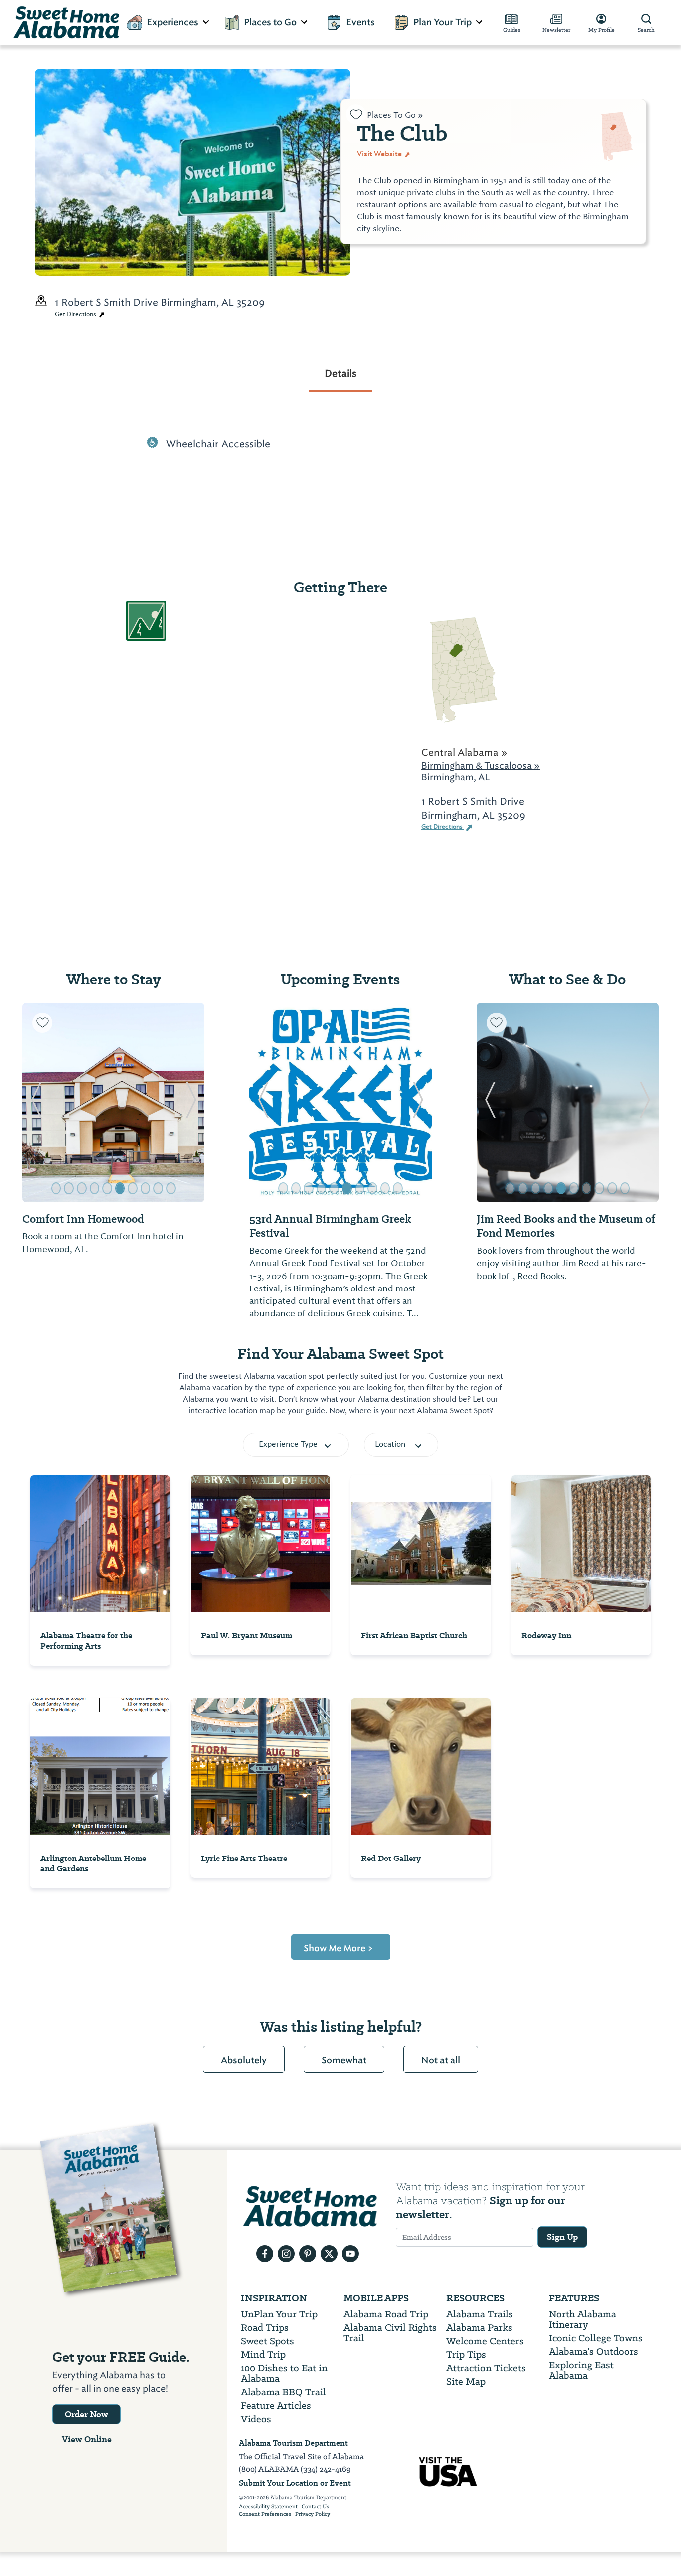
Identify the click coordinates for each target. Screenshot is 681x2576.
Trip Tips (466, 2355)
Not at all (441, 2060)
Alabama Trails (480, 2314)
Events (360, 22)
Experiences (172, 22)
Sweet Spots (267, 2341)
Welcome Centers (485, 2341)
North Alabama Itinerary (583, 2319)
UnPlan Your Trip (279, 2314)
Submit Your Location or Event (295, 2483)
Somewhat (344, 2060)
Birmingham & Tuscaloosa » (481, 766)
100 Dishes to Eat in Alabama (284, 2373)
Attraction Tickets (486, 2368)
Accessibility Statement (268, 2507)
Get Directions (76, 314)
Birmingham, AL (455, 777)
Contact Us (315, 2507)
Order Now (86, 2414)
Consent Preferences (265, 2514)
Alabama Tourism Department (293, 2443)
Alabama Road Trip (386, 2314)
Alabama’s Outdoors (594, 2352)
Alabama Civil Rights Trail (390, 2333)
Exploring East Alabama (581, 2370)
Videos (256, 2419)
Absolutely (244, 2060)
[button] (36, 1103)
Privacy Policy (313, 2514)
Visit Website (380, 154)
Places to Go (270, 22)
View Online (87, 2439)
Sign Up (562, 2237)
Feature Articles (276, 2405)
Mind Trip (263, 2355)
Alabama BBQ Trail (283, 2392)
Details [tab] (340, 373)
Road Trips (265, 2328)
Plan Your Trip (442, 22)
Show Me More (338, 1948)
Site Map (466, 2381)
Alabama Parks (479, 2328)
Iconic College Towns (596, 2338)
